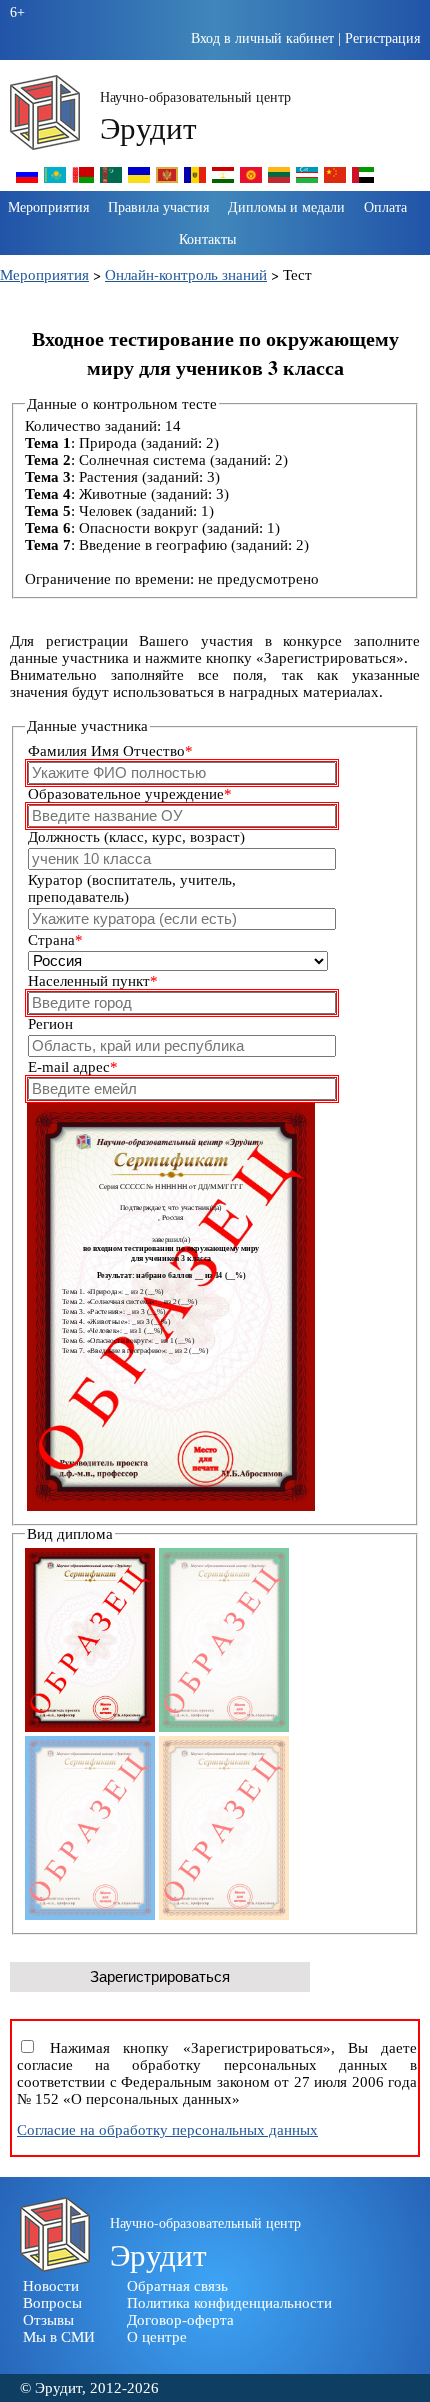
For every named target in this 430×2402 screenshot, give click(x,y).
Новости (51, 2286)
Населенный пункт (93, 981)
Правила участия (158, 206)
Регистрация (382, 38)
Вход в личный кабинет (262, 38)
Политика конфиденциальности (229, 2303)
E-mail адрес (73, 1067)
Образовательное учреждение (130, 794)
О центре (157, 2337)
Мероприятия (48, 206)
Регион (50, 1024)
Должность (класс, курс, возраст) (136, 837)
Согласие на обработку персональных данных (167, 2130)
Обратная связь (177, 2286)
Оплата (385, 206)
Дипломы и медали (286, 206)
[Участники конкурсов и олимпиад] (27, 181)
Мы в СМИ (59, 2337)
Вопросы (52, 2303)
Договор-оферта (180, 2320)
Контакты (207, 238)
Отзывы (48, 2320)
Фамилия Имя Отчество (110, 751)
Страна (55, 940)
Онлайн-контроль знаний (186, 274)
